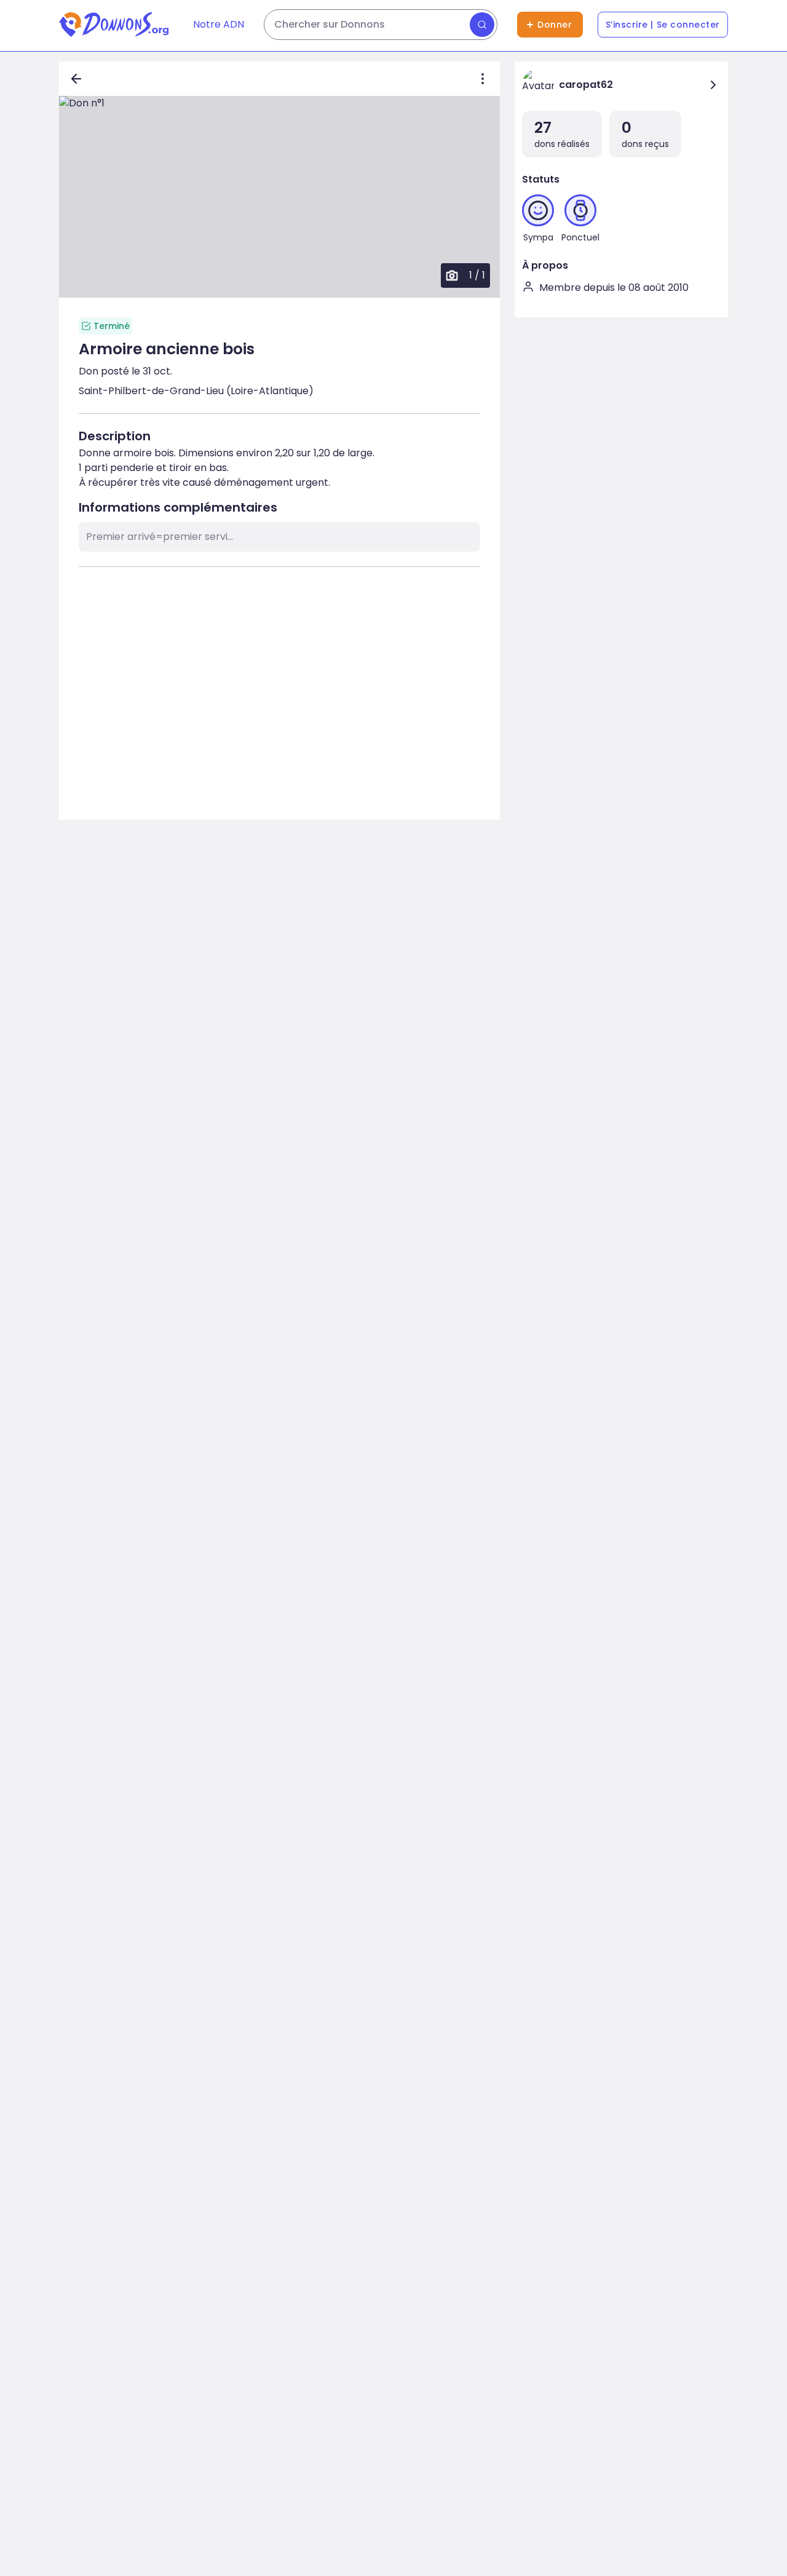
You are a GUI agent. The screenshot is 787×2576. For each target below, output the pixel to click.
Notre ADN (219, 24)
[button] (279, 197)
